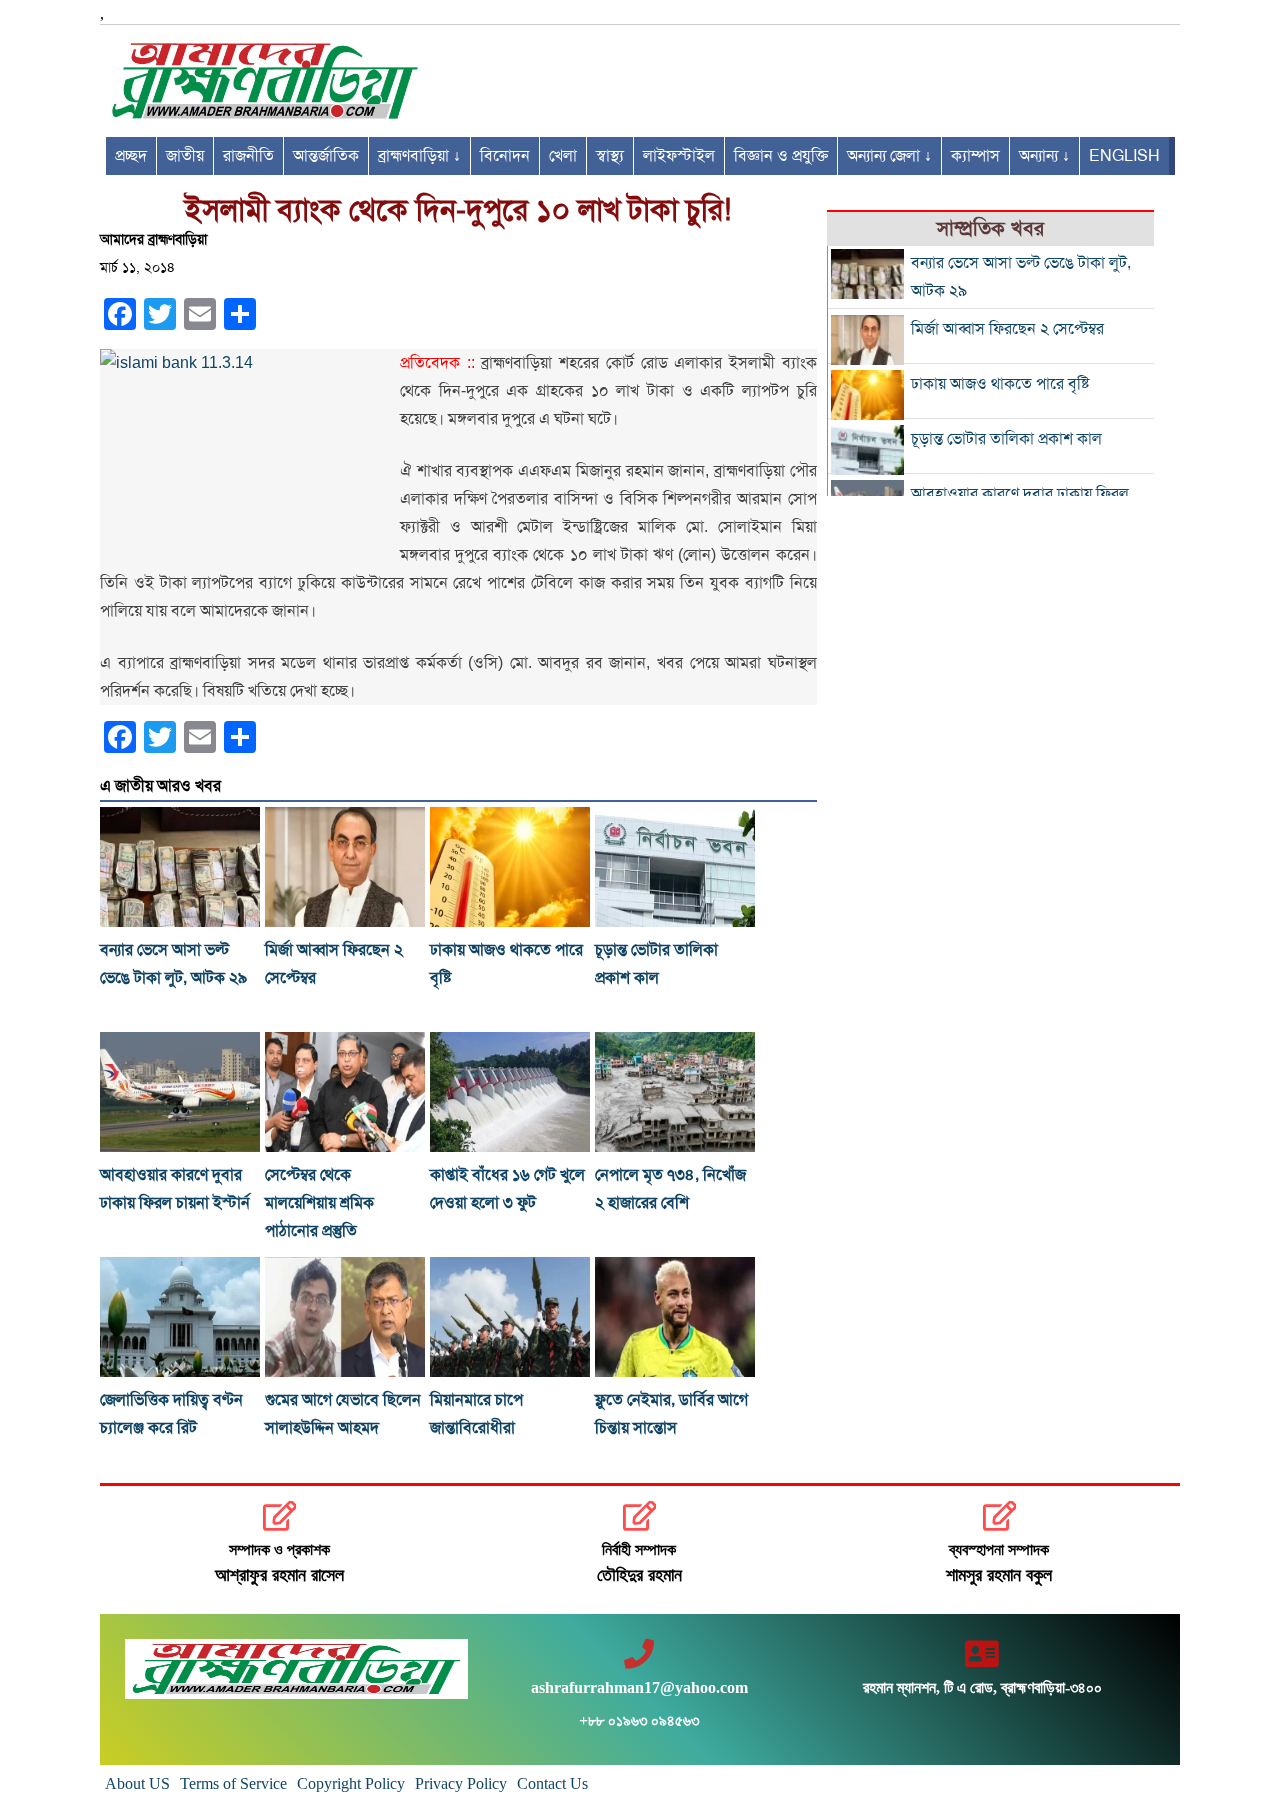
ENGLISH (1124, 156)
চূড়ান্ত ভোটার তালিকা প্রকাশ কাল (1006, 439)
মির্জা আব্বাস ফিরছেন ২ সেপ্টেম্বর (1007, 329)
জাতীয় (185, 156)
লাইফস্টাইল (679, 156)
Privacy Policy (461, 1783)
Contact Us (552, 1783)
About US (137, 1783)
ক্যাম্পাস (975, 156)
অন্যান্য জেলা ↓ (889, 156)
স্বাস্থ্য (610, 156)
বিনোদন (505, 156)
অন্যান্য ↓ (1044, 156)
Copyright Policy (351, 1783)
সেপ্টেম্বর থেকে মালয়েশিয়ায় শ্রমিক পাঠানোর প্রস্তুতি (319, 1203)
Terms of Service (233, 1783)
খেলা (563, 156)
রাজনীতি (248, 156)
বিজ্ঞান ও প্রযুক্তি (781, 156)
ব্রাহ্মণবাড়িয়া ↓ (419, 156)
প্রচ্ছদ (131, 156)
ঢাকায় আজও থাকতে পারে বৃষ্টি (1000, 384)
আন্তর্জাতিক (326, 156)
